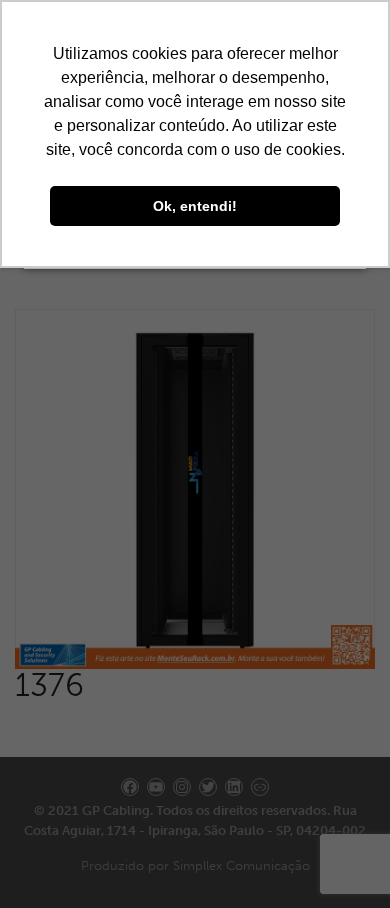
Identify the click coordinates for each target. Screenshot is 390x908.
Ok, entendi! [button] (195, 206)
